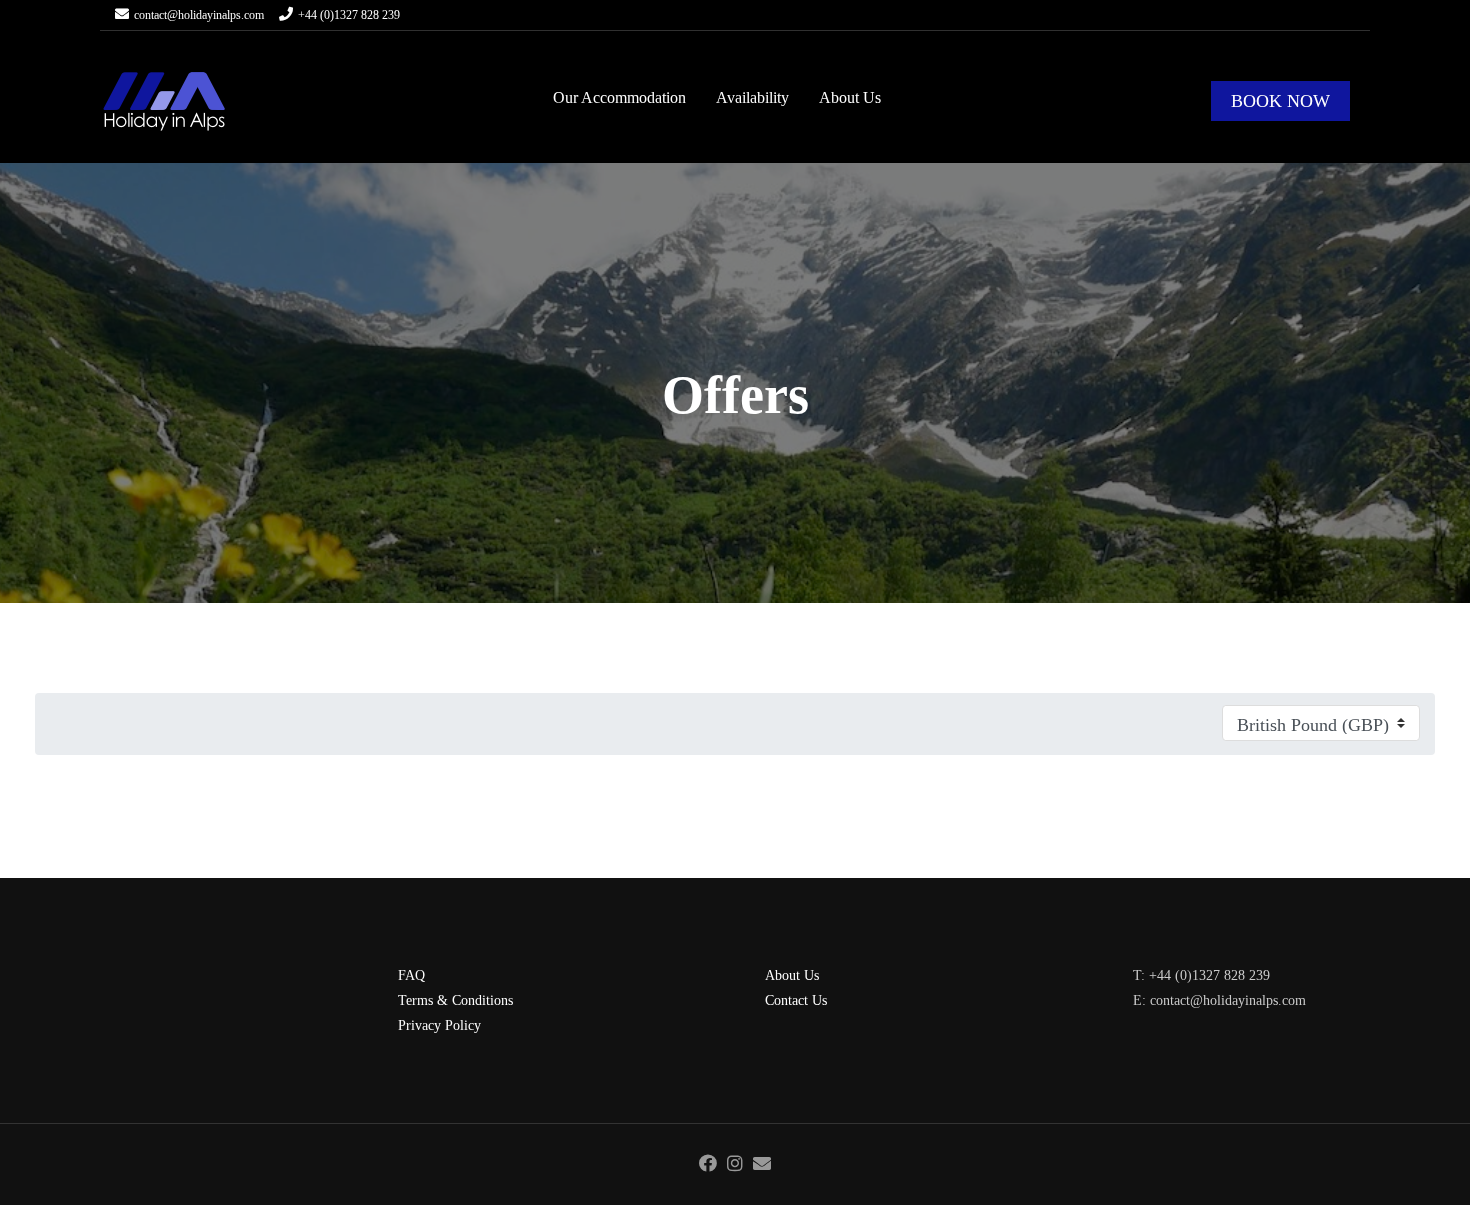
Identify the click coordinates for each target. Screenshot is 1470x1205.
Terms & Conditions (455, 1000)
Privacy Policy (439, 1025)
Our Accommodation (619, 97)
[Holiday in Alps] (164, 101)
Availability (752, 97)
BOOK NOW (1280, 101)
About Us (850, 97)
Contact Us (796, 1000)
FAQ (411, 975)
